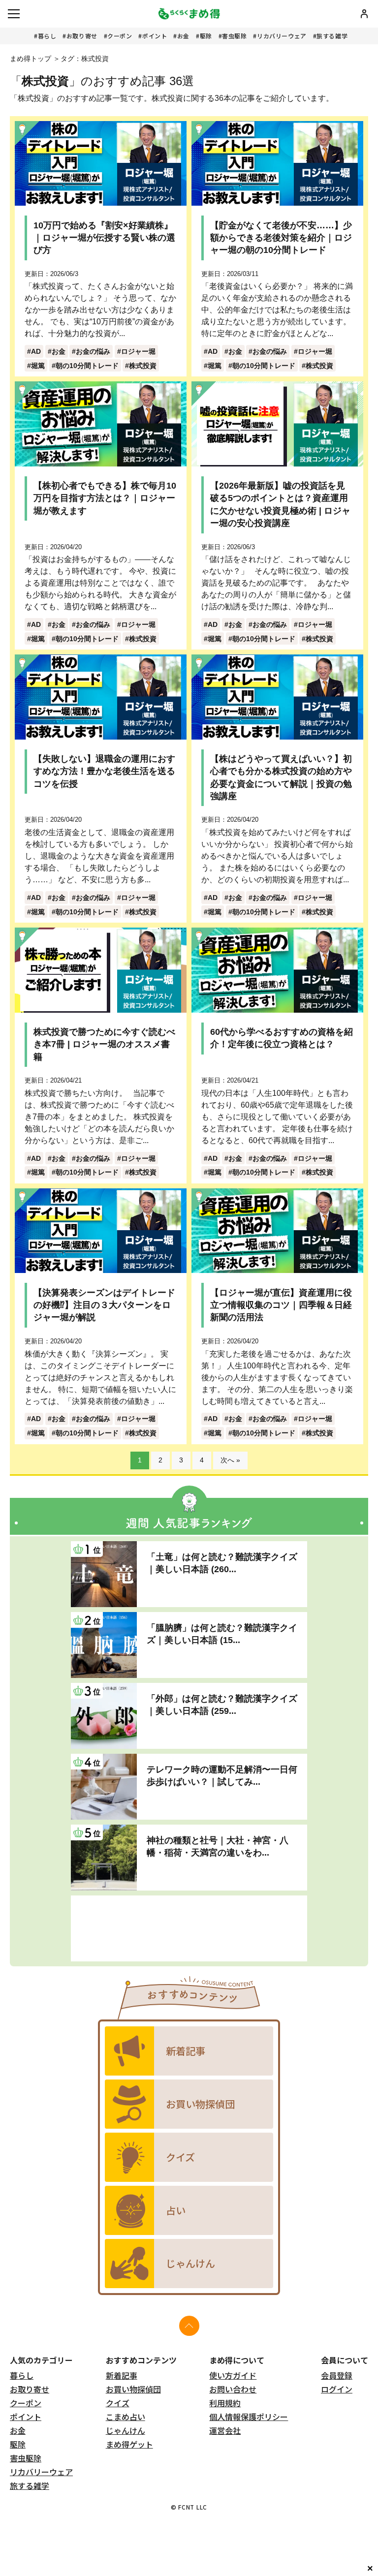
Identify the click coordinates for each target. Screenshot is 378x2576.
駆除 (206, 36)
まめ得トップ (31, 59)
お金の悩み (93, 351)
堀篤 (38, 366)
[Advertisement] (189, 1928)
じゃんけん (126, 2430)
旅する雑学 (332, 36)
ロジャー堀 (138, 351)
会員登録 (337, 2375)
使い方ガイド (233, 2375)
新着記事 (122, 2375)
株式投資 (143, 366)
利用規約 (225, 2403)
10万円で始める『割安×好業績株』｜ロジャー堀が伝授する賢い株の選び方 (104, 238)
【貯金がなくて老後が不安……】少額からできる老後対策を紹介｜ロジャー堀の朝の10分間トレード (281, 238)
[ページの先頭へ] (189, 2326)
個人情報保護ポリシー (249, 2417)
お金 (183, 36)
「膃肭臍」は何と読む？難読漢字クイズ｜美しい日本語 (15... (222, 1634)
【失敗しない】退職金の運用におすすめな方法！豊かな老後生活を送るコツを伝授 (104, 771)
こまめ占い (126, 2417)
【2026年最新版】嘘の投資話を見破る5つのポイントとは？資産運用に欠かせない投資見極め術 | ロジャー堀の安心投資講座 (280, 504)
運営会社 (225, 2430)
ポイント (155, 36)
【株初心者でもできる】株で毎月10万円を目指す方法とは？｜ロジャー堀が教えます (105, 498)
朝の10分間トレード (87, 366)
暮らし (47, 36)
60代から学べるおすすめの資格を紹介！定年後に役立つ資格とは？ (282, 1038)
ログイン (337, 2389)
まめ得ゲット (129, 2444)
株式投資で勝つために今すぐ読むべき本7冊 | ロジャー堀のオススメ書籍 (104, 1044)
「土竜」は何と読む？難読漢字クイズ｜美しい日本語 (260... (222, 1563)
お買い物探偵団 (133, 2389)
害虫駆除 (234, 36)
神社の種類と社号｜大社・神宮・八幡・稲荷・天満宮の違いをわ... (218, 1847)
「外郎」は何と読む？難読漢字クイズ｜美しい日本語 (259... (222, 1705)
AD (36, 351)
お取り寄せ (82, 36)
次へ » (230, 1460)
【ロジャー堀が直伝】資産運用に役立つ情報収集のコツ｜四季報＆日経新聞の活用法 (281, 1305)
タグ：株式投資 (85, 59)
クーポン (120, 36)
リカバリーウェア (282, 36)
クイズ (118, 2403)
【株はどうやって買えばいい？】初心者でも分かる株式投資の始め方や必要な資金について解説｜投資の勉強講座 (281, 777)
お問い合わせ (233, 2389)
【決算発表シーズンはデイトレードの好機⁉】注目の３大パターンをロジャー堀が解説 (104, 1305)
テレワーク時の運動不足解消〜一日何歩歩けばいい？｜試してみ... (222, 1776)
